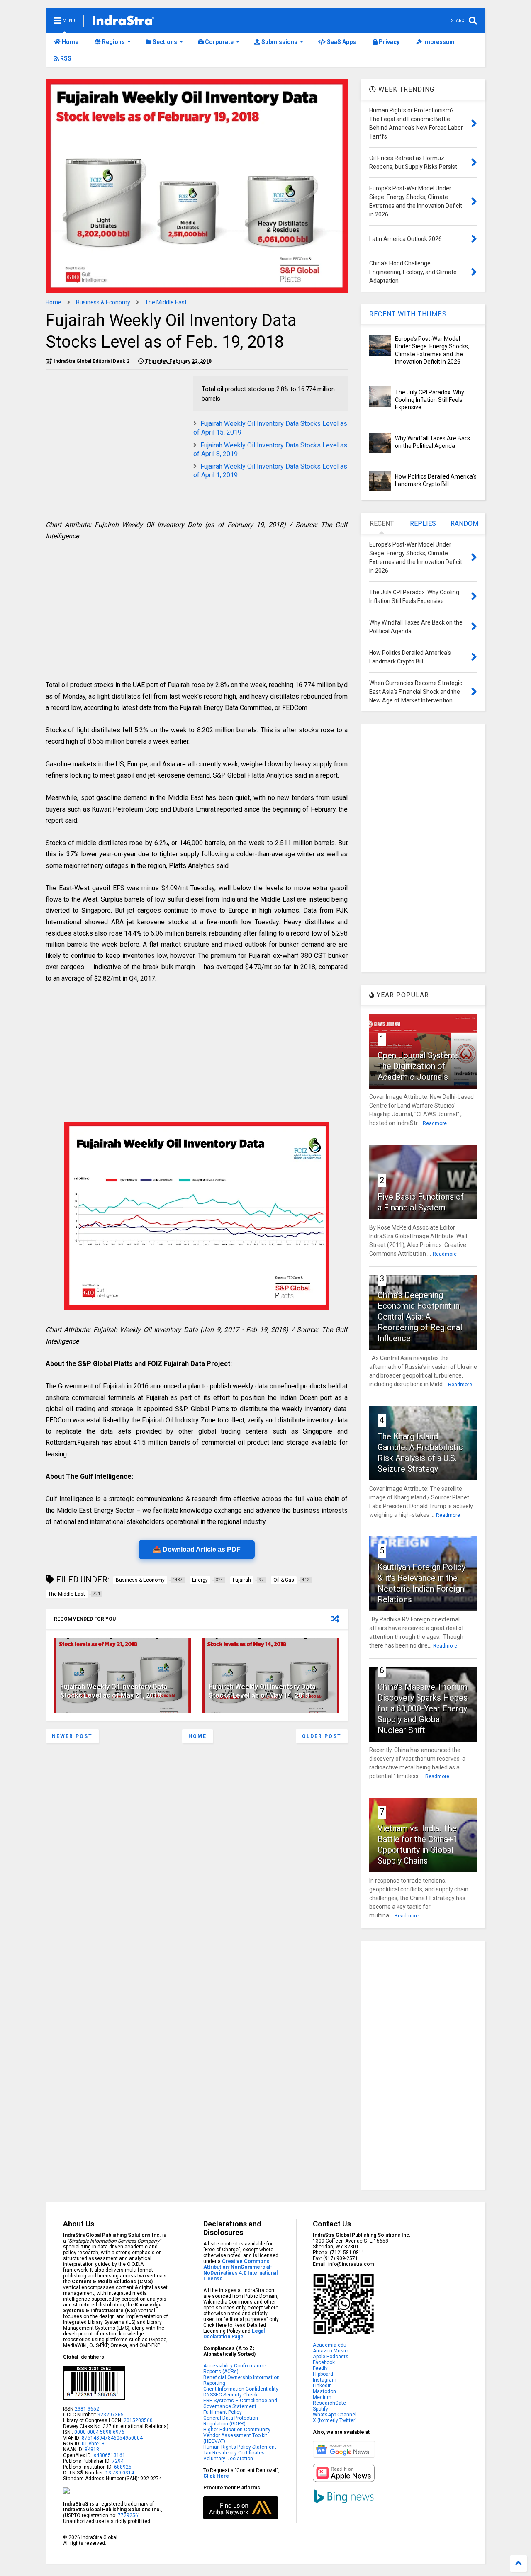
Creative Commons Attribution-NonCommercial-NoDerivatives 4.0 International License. (240, 2270)
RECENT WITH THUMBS (408, 314)
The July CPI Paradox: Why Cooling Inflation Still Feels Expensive (430, 400)
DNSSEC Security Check (230, 2395)
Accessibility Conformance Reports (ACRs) (234, 2369)
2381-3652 (87, 2409)
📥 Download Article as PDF (197, 1549)
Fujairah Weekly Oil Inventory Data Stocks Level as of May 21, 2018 (114, 1691)
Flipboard (323, 2374)
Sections (164, 42)
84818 (92, 2450)
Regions (113, 42)
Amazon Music (330, 2351)
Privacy (389, 42)
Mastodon (324, 2391)
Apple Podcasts (331, 2357)
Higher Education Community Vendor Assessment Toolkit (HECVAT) (237, 2435)
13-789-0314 (120, 2473)
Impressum (438, 42)
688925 (122, 2467)
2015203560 (138, 2420)
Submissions (279, 42)
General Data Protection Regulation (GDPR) (231, 2421)
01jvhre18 (93, 2444)
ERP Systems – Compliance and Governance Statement (240, 2403)
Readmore (435, 1123)
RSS (65, 58)
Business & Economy (103, 302)
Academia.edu (330, 2345)
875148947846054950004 (112, 2438)
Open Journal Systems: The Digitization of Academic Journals (419, 1066)
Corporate (219, 42)
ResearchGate (329, 2403)
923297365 (111, 2415)
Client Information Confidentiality (241, 2389)
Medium (322, 2397)
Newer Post (72, 1736)
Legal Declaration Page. (234, 2334)
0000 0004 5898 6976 (99, 2432)
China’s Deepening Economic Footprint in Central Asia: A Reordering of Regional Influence (420, 1317)
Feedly (320, 2368)
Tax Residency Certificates (234, 2453)
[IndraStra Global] (123, 22)
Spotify (320, 2409)
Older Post (322, 1736)
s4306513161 (109, 2455)
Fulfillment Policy (223, 2412)
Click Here (216, 2476)
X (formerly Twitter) (335, 2420)
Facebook (324, 2362)
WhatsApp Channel (335, 2415)
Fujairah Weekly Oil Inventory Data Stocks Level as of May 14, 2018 (262, 1691)
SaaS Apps (341, 42)
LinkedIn (322, 2386)
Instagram (325, 2380)
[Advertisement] (115, 434)
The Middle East (166, 302)
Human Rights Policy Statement (240, 2447)
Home (69, 42)
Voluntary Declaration (228, 2459)
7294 (117, 2461)
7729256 (128, 2515)
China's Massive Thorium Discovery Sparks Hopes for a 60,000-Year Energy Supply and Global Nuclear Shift (423, 1708)
